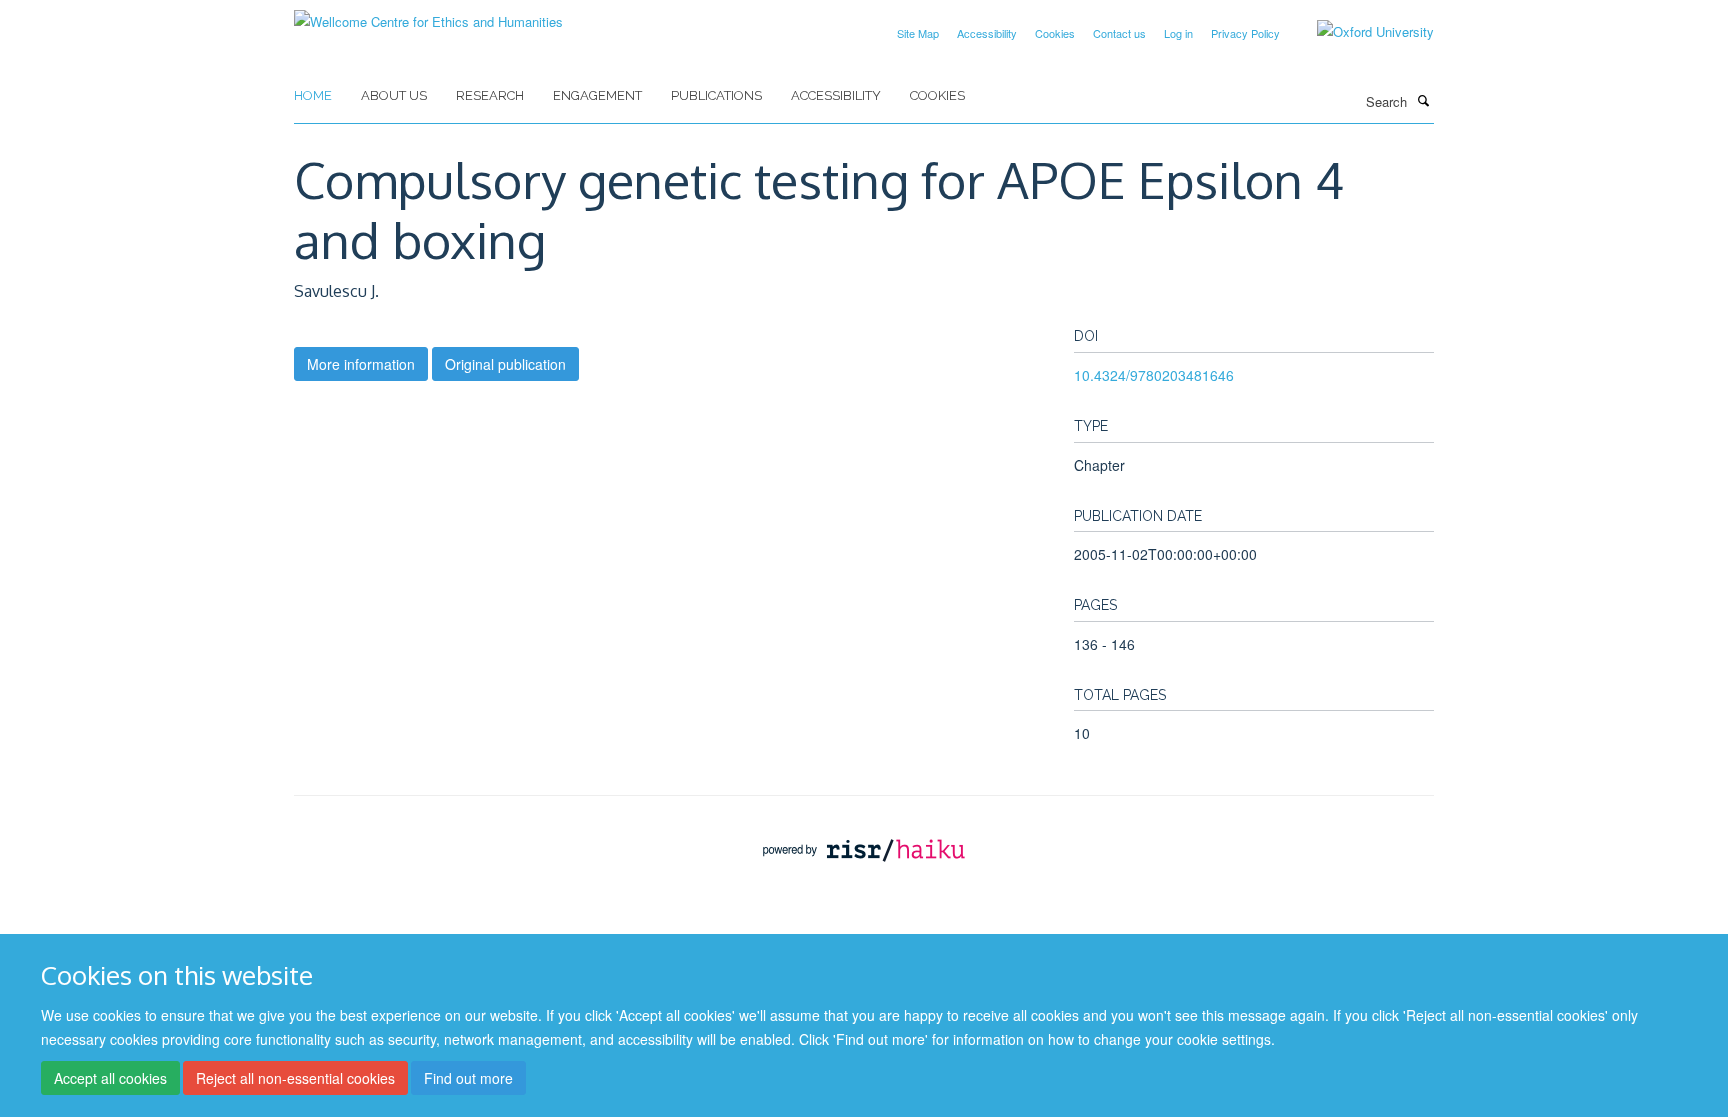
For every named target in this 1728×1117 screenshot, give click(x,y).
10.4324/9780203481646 (1154, 375)
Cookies (1055, 33)
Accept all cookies (110, 1078)
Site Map (918, 33)
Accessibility (987, 33)
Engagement (597, 95)
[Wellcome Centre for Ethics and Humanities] (428, 14)
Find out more (468, 1078)
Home (313, 95)
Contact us (1119, 33)
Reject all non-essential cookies (295, 1078)
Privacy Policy (1245, 33)
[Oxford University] (1360, 32)
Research (490, 95)
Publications (716, 95)
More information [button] (361, 364)
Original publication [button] (505, 364)
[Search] (1423, 100)
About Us (394, 95)
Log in (1178, 33)
